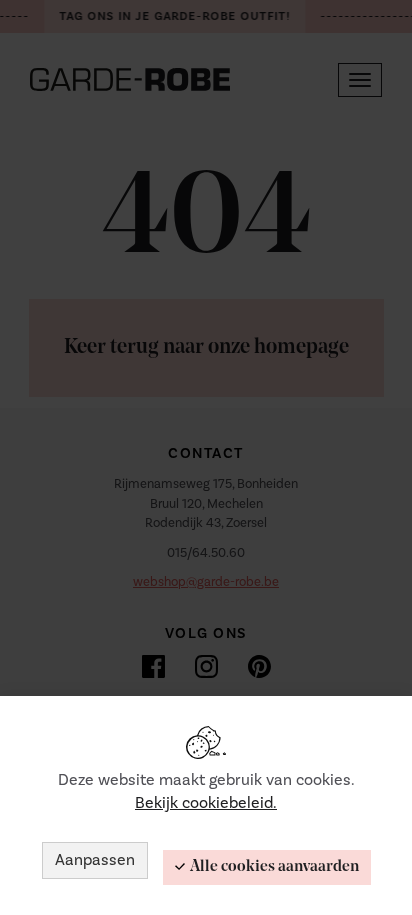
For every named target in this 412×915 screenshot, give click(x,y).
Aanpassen (95, 860)
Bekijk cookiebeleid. (206, 803)
